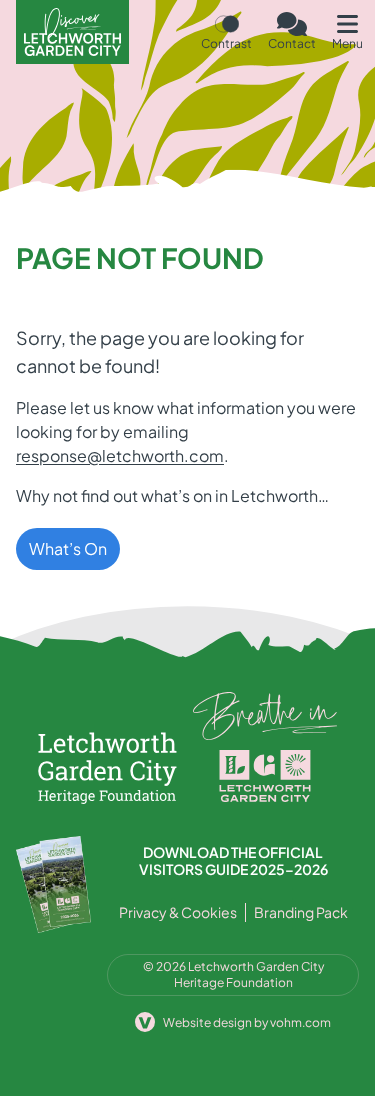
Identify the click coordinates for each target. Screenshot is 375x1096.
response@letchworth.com (120, 455)
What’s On (68, 548)
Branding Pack (301, 912)
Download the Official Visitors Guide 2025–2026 (233, 861)
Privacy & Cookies (178, 912)
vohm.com (300, 1022)
